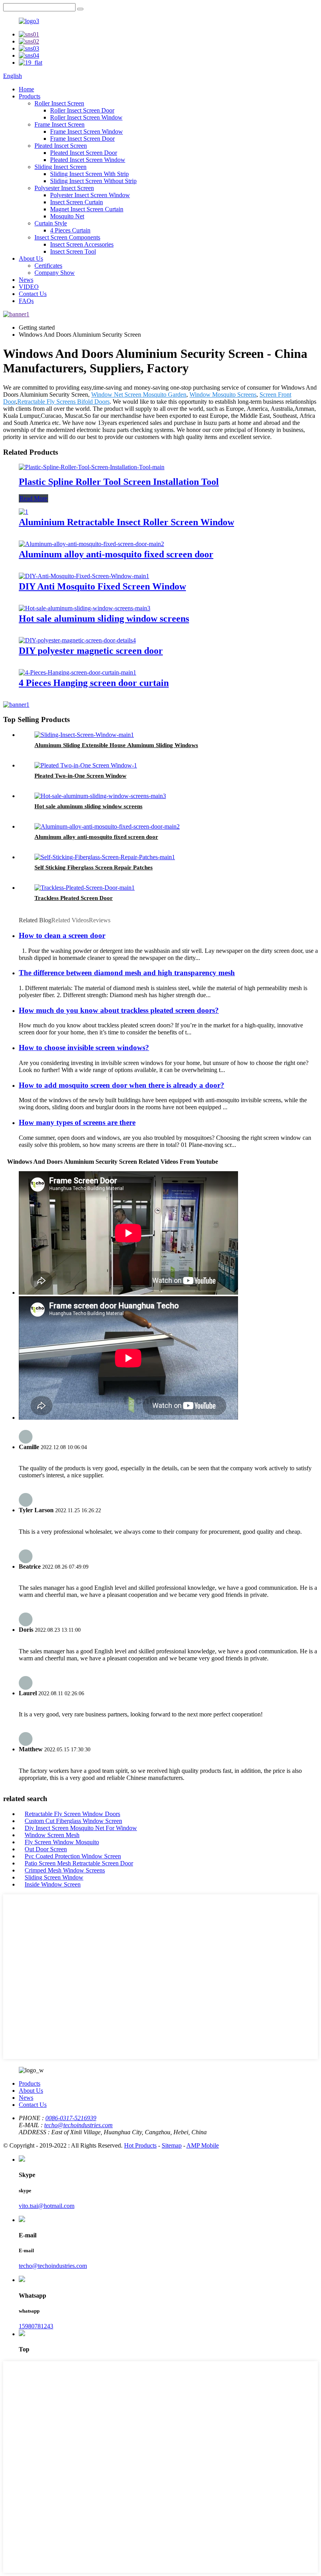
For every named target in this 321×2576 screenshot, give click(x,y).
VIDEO (29, 287)
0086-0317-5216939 (71, 2118)
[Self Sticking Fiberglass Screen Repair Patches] (105, 857)
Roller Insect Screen (59, 103)
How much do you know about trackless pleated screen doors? (119, 1010)
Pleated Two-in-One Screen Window (80, 776)
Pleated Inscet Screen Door (84, 153)
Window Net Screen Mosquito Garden (139, 395)
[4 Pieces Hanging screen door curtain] (78, 672)
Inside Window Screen (53, 1884)
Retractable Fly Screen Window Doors (72, 1814)
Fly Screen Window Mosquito (62, 1842)
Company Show (55, 273)
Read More (33, 498)
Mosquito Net (67, 216)
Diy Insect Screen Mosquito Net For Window (81, 1828)
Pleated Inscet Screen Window (88, 160)
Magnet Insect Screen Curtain (87, 209)
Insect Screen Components (67, 237)
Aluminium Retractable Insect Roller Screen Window (126, 522)
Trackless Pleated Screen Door (74, 898)
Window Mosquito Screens (223, 395)
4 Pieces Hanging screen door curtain (94, 683)
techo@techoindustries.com (78, 2125)
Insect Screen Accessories (82, 244)
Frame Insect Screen (60, 124)
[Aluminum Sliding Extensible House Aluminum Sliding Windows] (84, 735)
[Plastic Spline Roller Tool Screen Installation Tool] (92, 467)
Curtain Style (51, 223)
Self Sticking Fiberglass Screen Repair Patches (94, 867)
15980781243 (36, 2326)
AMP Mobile (203, 2145)
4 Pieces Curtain (70, 230)
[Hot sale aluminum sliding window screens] (85, 608)
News (26, 280)
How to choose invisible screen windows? (84, 1048)
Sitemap (172, 2145)
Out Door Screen (46, 1849)
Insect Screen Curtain (77, 202)
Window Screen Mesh (52, 1835)
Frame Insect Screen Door (82, 139)
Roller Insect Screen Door (82, 110)
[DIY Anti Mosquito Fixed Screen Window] (84, 576)
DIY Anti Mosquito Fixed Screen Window (102, 586)
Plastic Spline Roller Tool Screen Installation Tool (119, 482)
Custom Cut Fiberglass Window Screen (73, 1821)
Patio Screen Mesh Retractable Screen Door (79, 1863)
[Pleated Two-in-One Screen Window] (86, 765)
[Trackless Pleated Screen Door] (85, 888)
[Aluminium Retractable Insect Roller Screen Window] (23, 512)
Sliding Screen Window (54, 1877)
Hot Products (140, 2145)
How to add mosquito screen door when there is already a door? (122, 1085)
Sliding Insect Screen (60, 167)
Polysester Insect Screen (64, 188)
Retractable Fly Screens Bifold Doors (63, 402)
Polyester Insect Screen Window (90, 195)
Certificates (48, 266)
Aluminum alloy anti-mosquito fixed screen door (116, 554)
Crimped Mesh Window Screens (65, 1870)
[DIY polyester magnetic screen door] (77, 640)
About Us (31, 259)
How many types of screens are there (77, 1122)
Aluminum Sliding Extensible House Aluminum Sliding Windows (116, 745)
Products (30, 96)
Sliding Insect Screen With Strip (89, 174)
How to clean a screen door (62, 935)
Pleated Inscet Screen (61, 146)
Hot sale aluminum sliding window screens (104, 619)
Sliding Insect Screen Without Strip (93, 181)
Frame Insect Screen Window (87, 132)
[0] (80, 9)
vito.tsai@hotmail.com (47, 2206)
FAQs (26, 301)
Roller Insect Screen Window (86, 117)
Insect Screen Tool (73, 251)
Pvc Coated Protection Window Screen (73, 1856)
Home (26, 89)
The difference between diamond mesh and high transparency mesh (127, 973)
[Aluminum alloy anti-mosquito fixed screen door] (91, 544)
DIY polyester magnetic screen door (91, 651)
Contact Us (33, 294)
